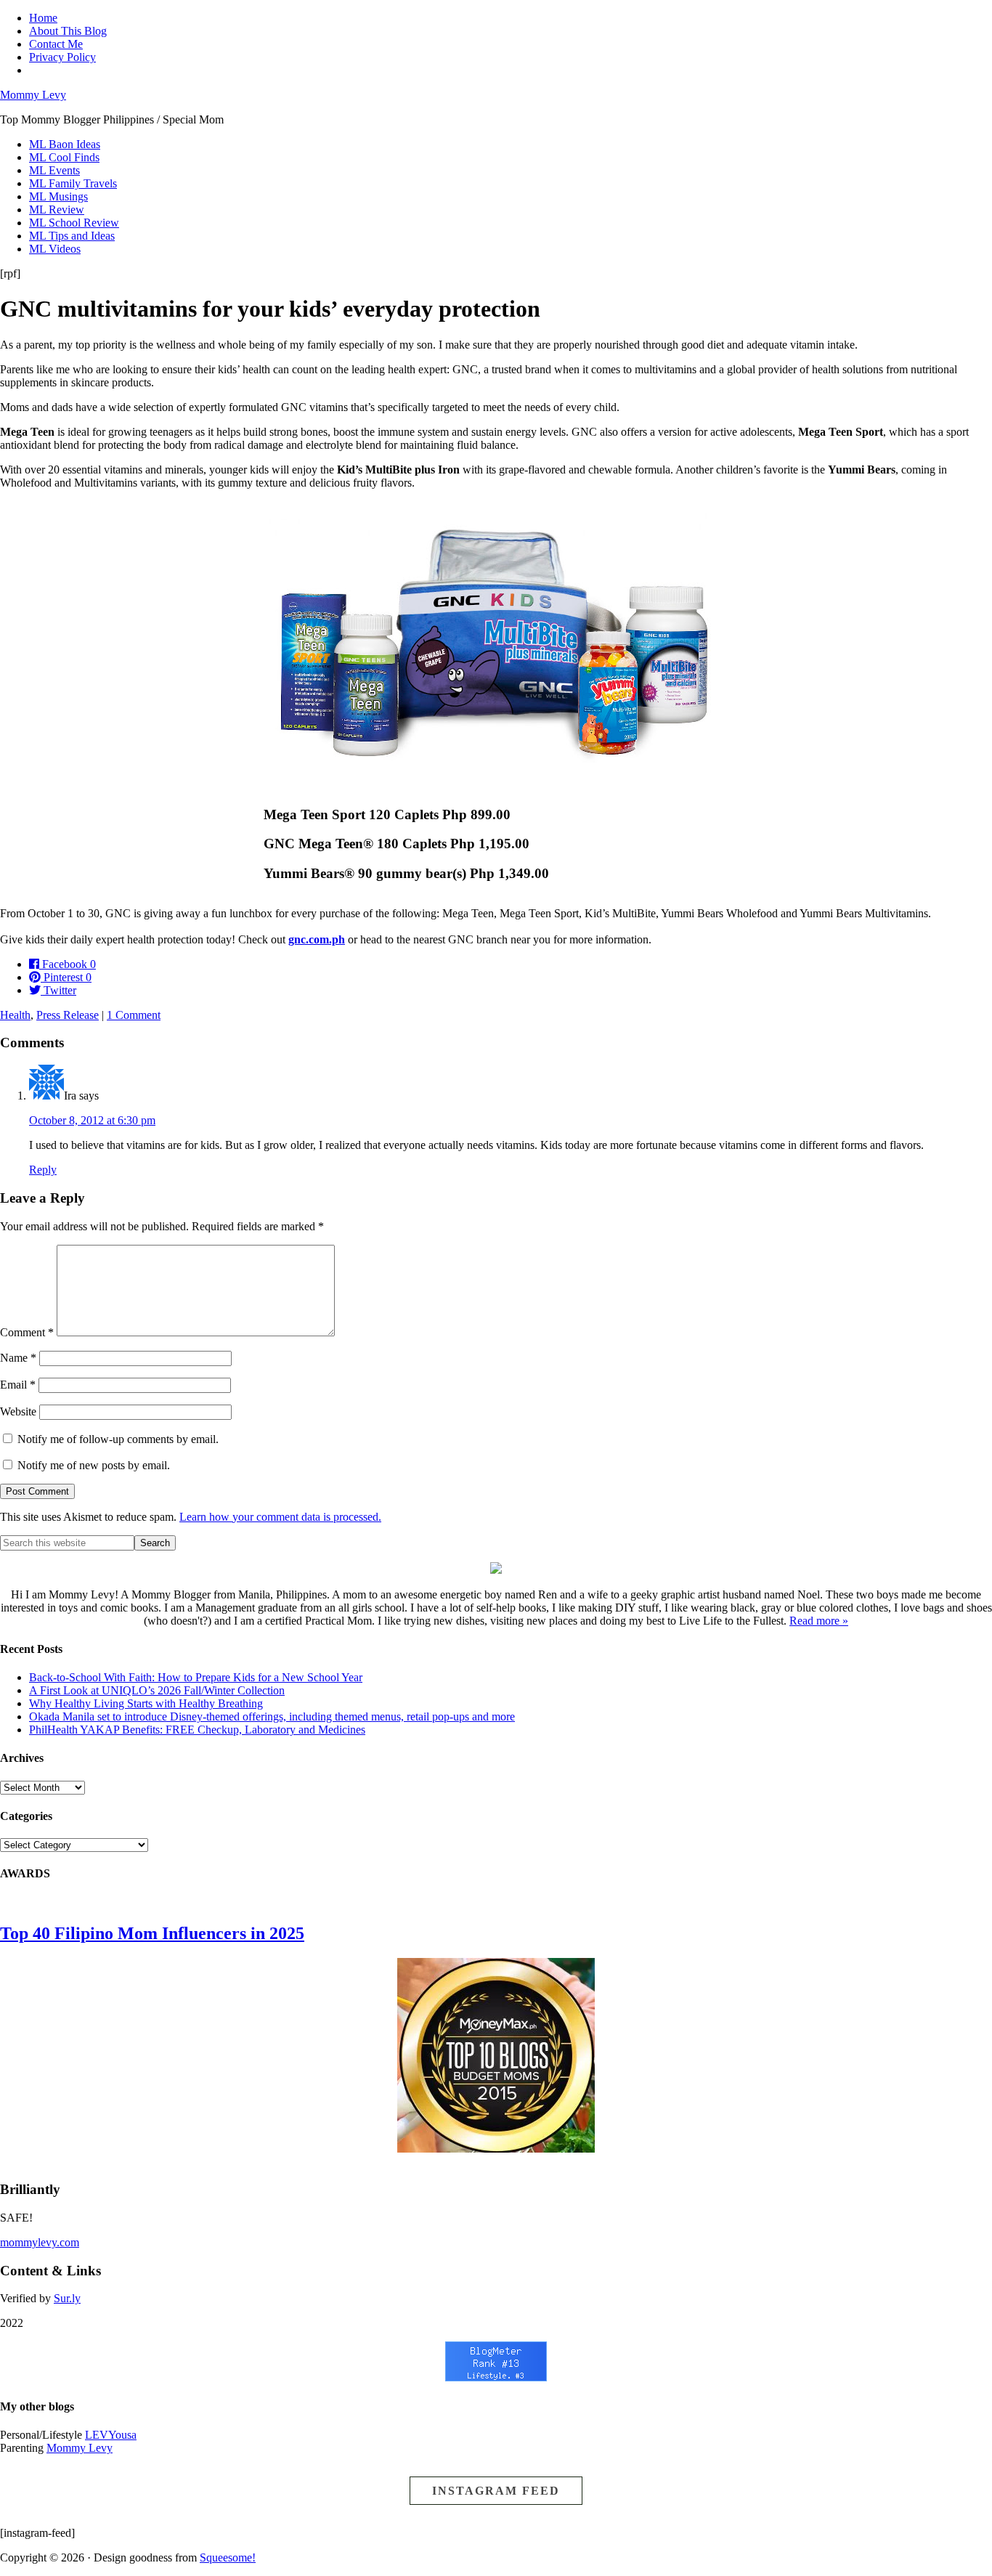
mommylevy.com (40, 2242)
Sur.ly (67, 2298)
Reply (43, 1170)
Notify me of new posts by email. (94, 1465)
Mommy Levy (33, 95)
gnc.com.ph (317, 939)
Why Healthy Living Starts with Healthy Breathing (146, 1703)
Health (15, 1015)
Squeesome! (228, 2557)
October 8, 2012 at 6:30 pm (92, 1120)
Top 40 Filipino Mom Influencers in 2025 (152, 1933)
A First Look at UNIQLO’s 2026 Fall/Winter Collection (157, 1690)
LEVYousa (111, 2435)
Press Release (68, 1015)
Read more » (819, 1621)
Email (18, 1385)
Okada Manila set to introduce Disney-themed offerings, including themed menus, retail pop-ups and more (272, 1716)
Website (18, 1411)
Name (18, 1358)
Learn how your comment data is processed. (280, 1517)
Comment (27, 1332)
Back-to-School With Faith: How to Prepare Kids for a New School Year (196, 1677)
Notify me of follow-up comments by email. (118, 1439)
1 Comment (134, 1015)
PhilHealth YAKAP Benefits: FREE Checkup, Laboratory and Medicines (197, 1730)
